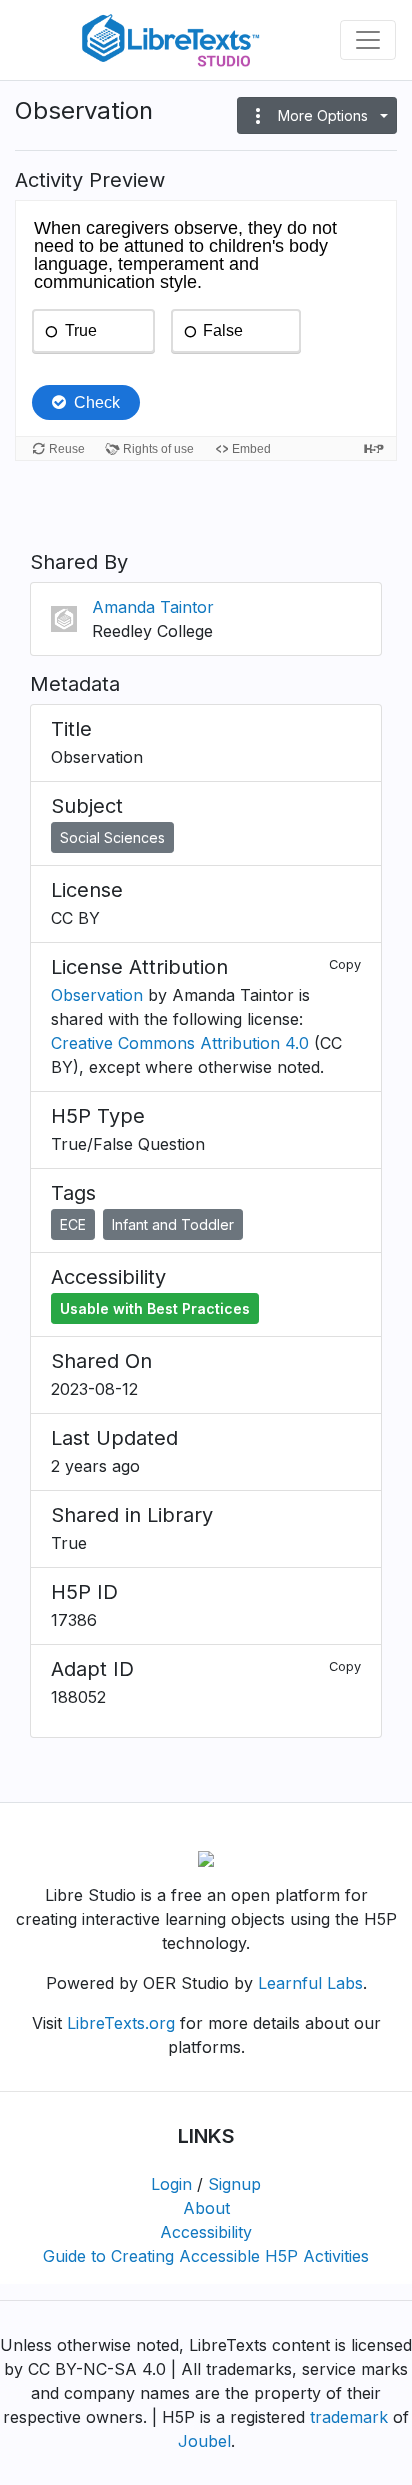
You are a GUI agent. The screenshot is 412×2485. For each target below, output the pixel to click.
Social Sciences (112, 837)
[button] (317, 115)
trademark (349, 2417)
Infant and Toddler (173, 1224)
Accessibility (206, 2232)
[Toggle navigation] (368, 40)
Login (171, 2184)
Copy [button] (345, 964)
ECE (73, 1224)
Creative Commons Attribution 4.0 (180, 1043)
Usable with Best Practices (155, 1308)
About (206, 2208)
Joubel (204, 2441)
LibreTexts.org (121, 2023)
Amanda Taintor (153, 607)
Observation (97, 995)
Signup (234, 2184)
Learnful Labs (310, 1983)
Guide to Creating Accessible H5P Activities (206, 2256)
